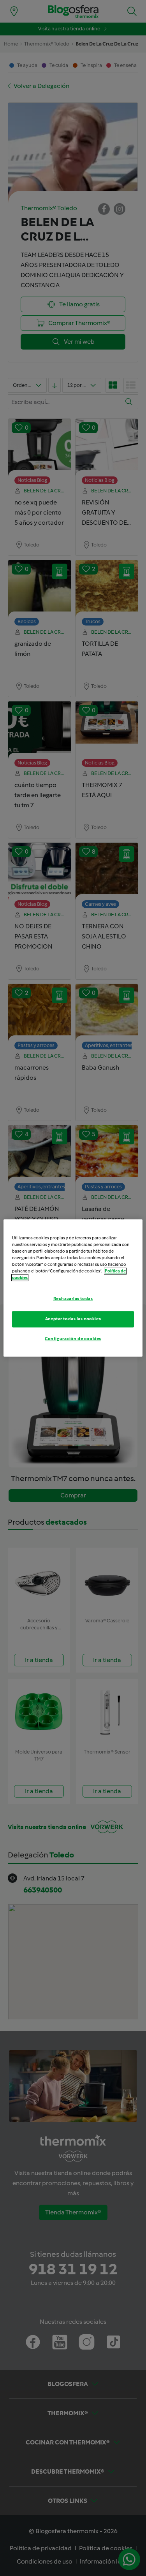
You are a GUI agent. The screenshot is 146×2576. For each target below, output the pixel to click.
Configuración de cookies (73, 1339)
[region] (73, 1288)
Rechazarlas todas (73, 1299)
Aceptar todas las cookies (73, 1319)
